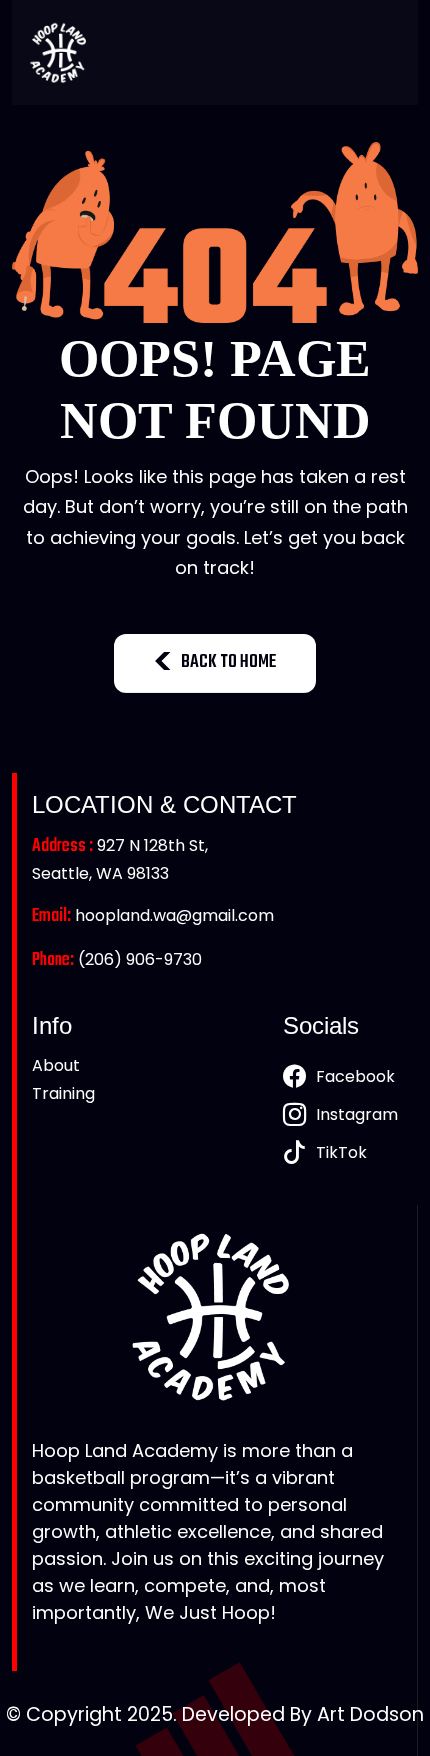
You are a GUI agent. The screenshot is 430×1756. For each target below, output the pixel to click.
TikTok (341, 1152)
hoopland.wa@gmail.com (153, 915)
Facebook (355, 1076)
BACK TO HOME (228, 662)
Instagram (357, 1114)
